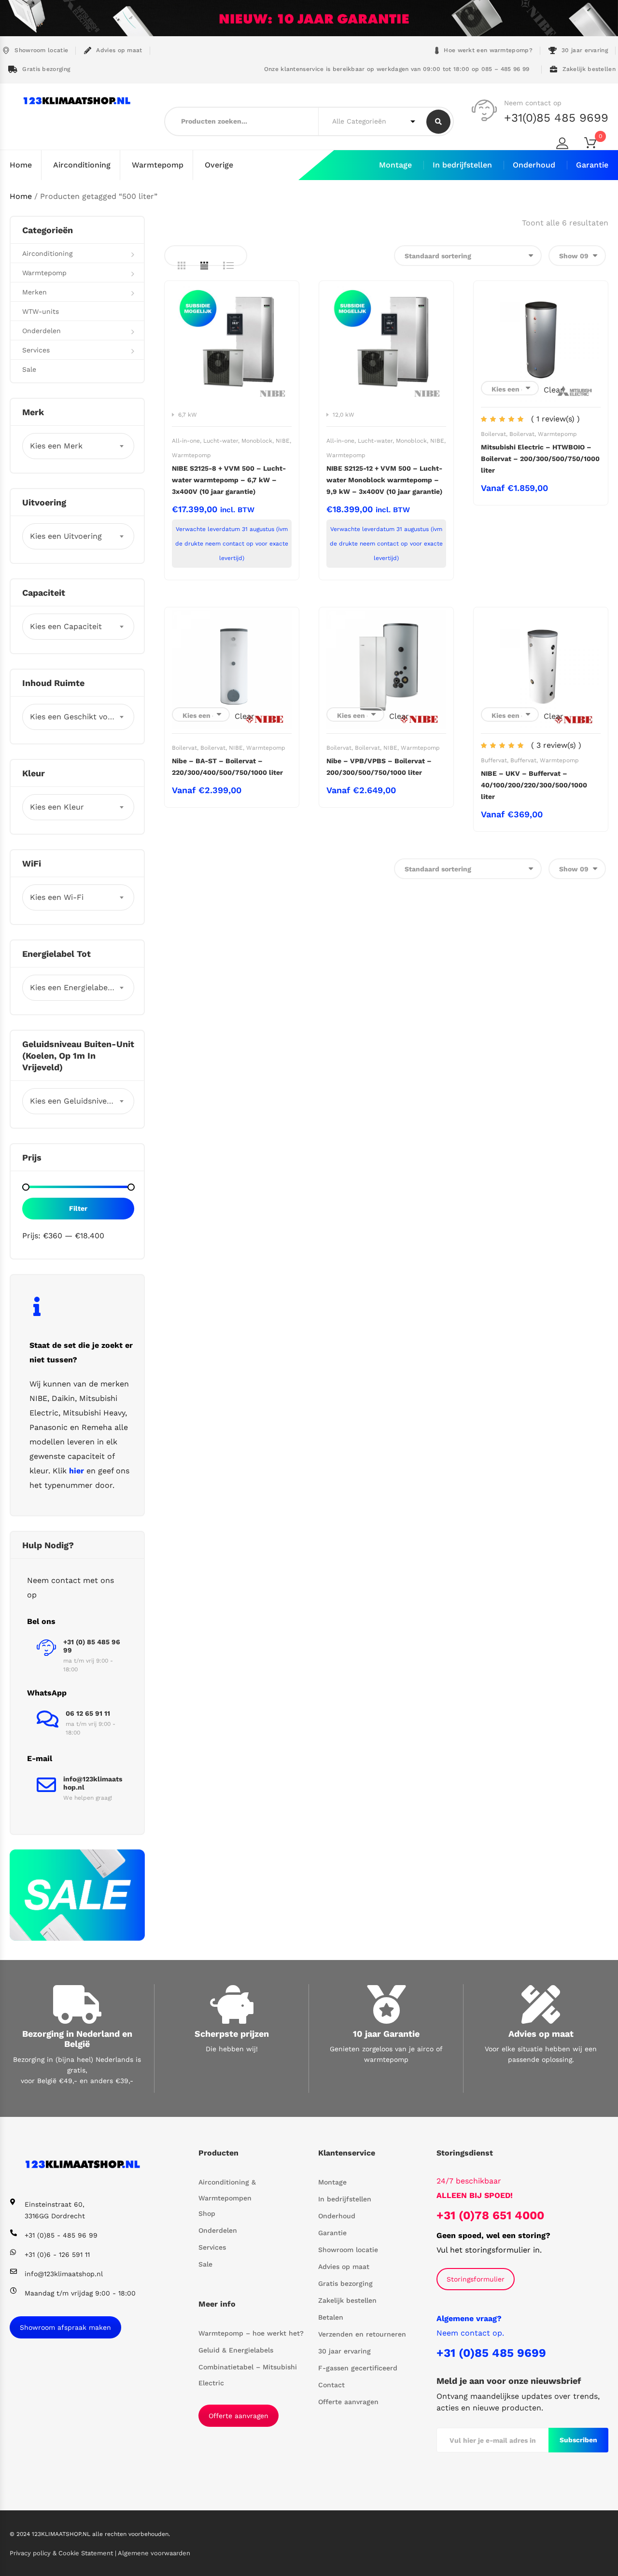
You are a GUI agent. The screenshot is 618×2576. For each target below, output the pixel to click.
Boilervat (493, 434)
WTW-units (41, 311)
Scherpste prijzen (232, 2034)
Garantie (592, 165)
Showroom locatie (41, 50)
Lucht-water (221, 441)
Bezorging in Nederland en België (77, 2039)
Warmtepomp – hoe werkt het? (251, 2333)
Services (36, 350)
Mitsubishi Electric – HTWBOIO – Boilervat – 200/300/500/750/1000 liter (540, 459)
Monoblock (257, 441)
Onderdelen (42, 331)
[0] (596, 145)
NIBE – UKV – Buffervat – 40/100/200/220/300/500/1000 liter (534, 785)
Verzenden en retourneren (362, 2334)
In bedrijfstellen (462, 165)
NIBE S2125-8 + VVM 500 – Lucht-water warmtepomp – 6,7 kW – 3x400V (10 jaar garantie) (229, 480)
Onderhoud (534, 165)
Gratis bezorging (46, 69)
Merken (35, 292)
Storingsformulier (476, 2279)
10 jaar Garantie (386, 2034)
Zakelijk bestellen (589, 69)
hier (77, 1471)
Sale (29, 369)
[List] (228, 266)
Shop (207, 2213)
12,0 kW (344, 415)
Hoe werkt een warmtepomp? (488, 50)
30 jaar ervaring (585, 50)
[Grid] (182, 266)
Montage (395, 165)
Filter (78, 1208)
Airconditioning (82, 165)
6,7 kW (188, 415)
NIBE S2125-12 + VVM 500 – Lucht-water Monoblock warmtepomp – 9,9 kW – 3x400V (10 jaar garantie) (384, 480)
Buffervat (494, 760)
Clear (554, 390)
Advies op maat (119, 50)
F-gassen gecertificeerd (358, 2368)
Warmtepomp (158, 165)
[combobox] (78, 446)
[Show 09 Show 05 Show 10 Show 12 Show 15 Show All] (577, 256)
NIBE (283, 441)
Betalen (331, 2317)
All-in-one (186, 441)
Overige (219, 165)
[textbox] (78, 446)
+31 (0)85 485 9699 (491, 2353)
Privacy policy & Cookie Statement (62, 2553)
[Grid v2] (204, 266)
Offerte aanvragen (239, 2416)
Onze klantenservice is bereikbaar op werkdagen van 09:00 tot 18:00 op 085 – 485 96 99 (395, 69)
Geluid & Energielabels (236, 2350)
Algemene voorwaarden (154, 2553)
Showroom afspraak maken (65, 2327)
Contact (331, 2385)
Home (21, 165)
